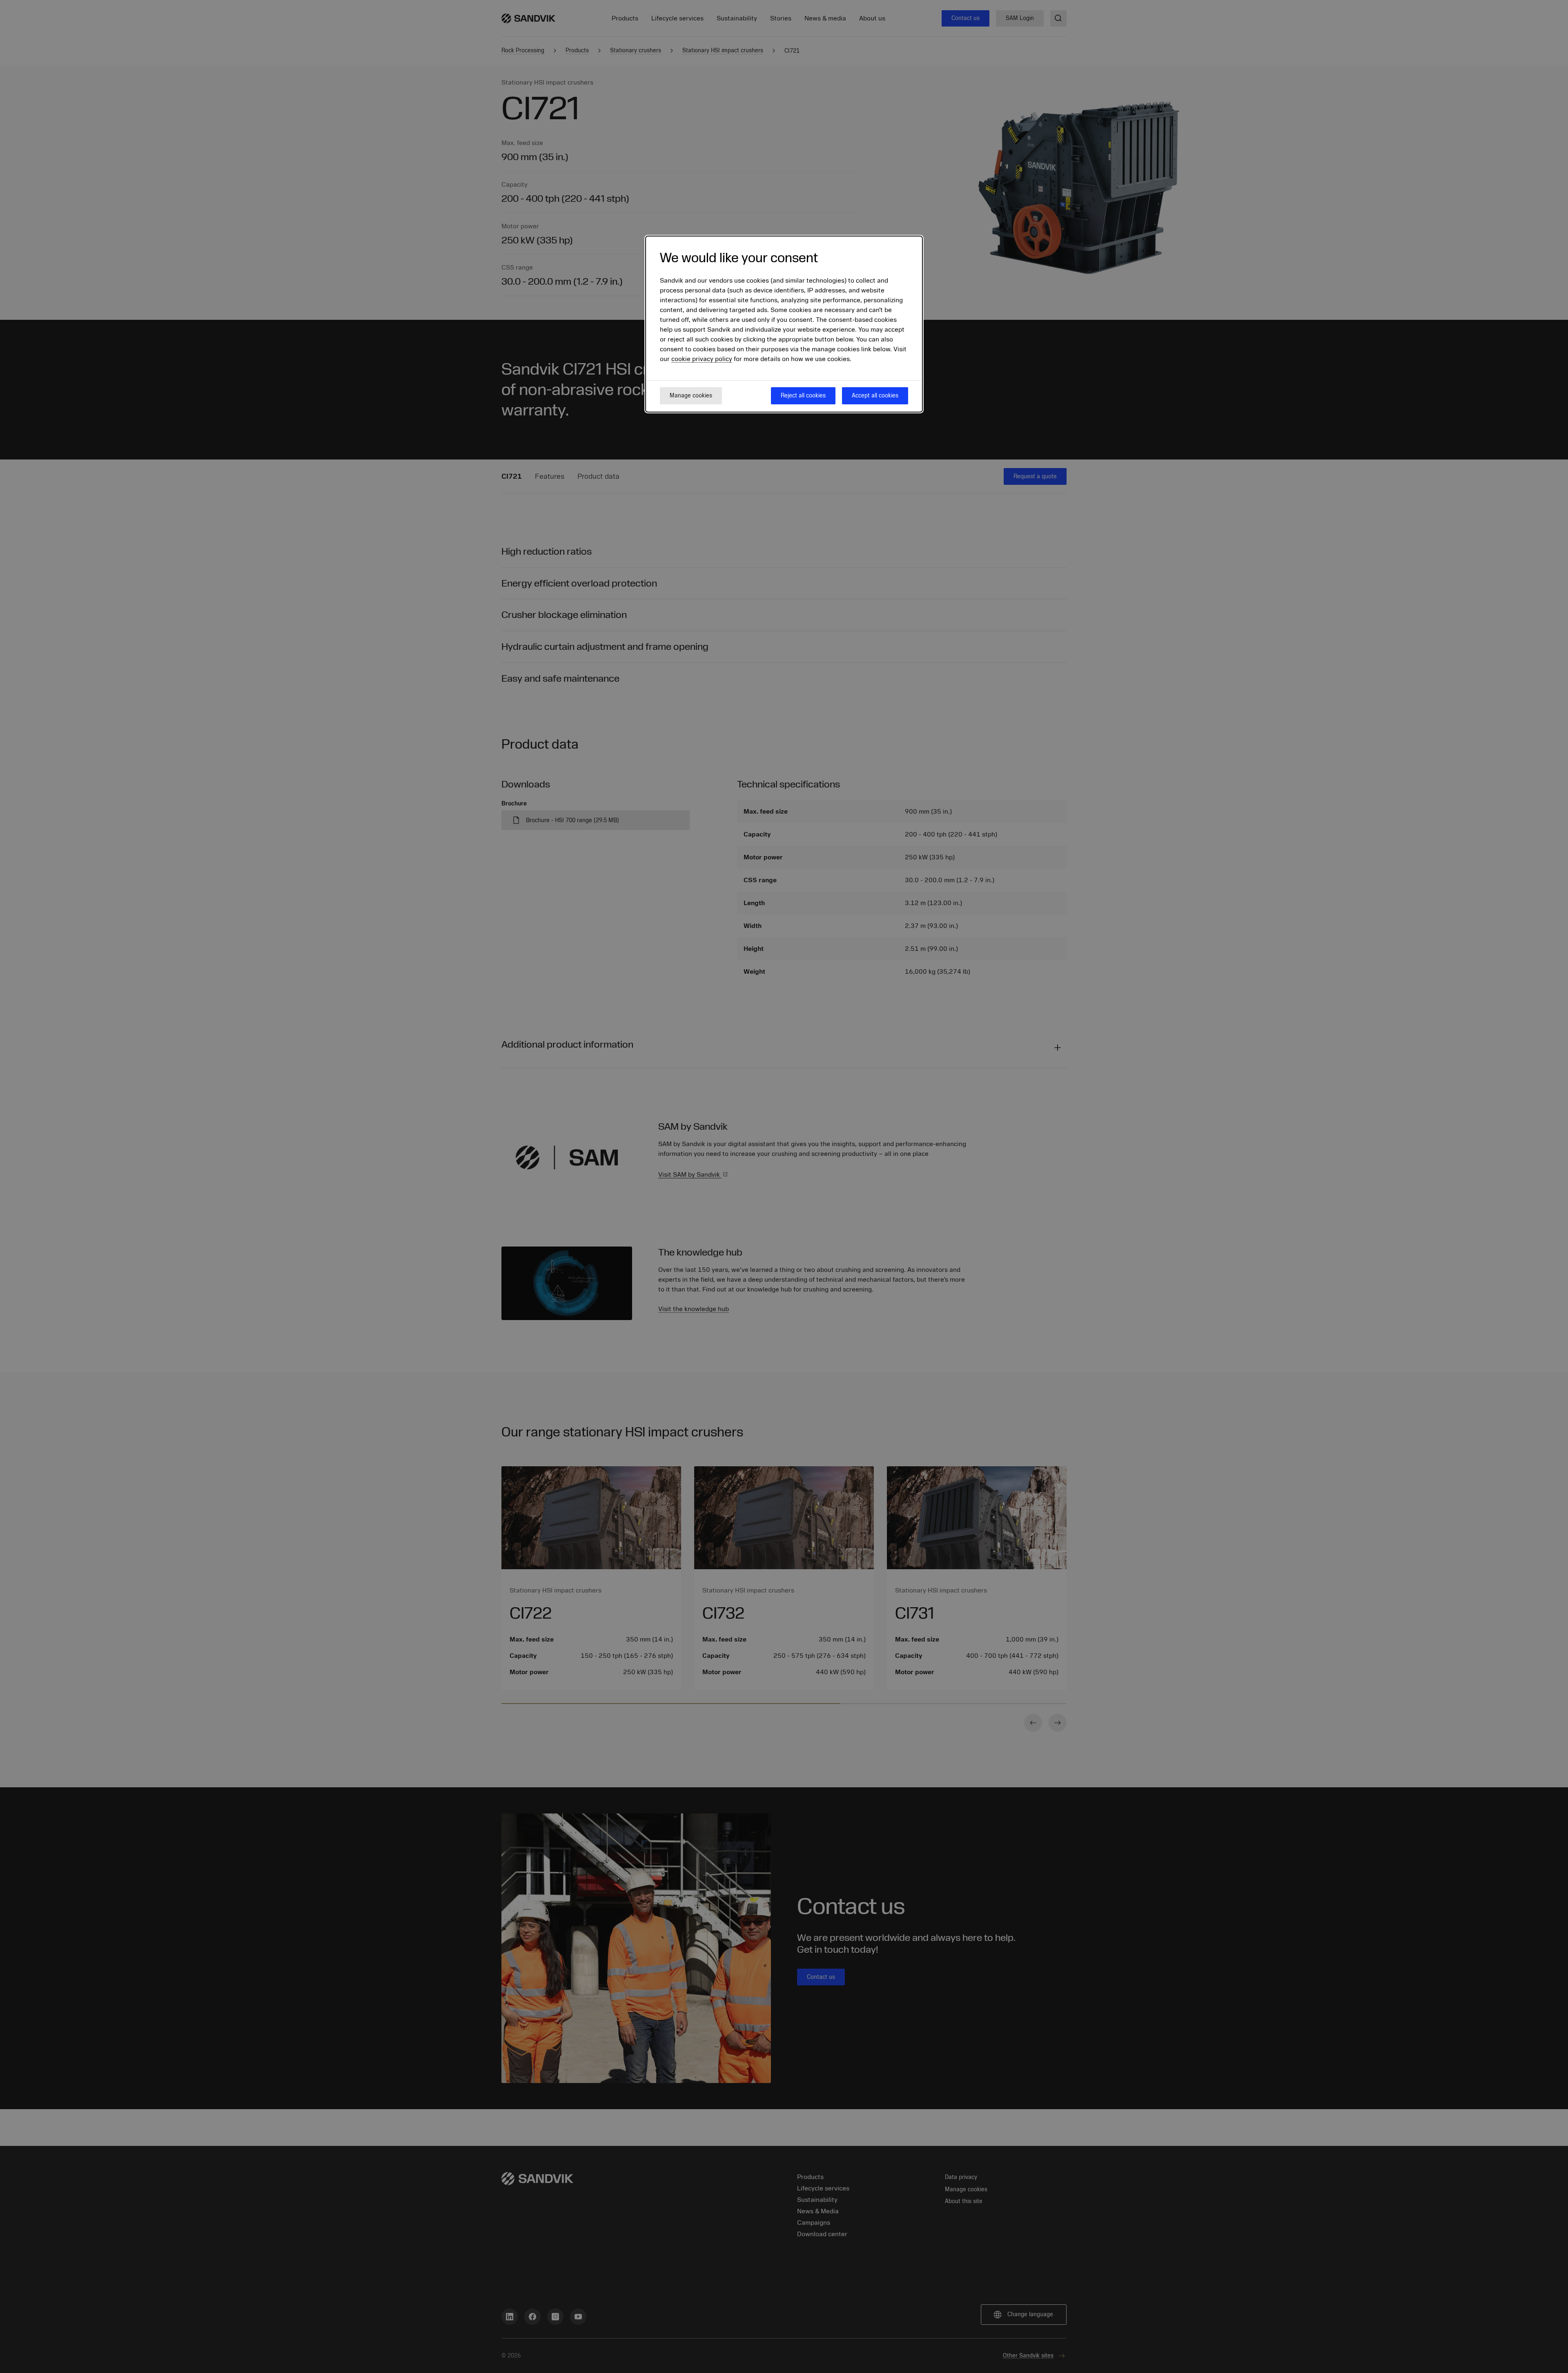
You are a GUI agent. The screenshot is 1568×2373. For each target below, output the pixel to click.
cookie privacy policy (702, 359)
